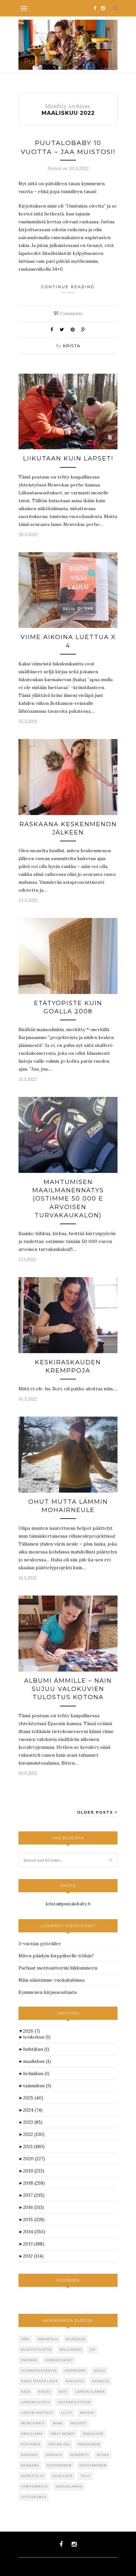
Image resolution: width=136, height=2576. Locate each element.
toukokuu (37, 2037)
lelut (67, 2413)
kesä (26, 2392)
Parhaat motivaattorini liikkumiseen (58, 1968)
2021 (34, 2146)
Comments (68, 313)
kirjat (45, 2392)
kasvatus (75, 2381)
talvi (85, 2476)
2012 (33, 2256)
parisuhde (93, 2434)
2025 (33, 2098)
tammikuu (37, 2086)
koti (63, 2392)
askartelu (48, 2339)
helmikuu (36, 2073)
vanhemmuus (34, 2486)
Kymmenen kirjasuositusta (48, 1992)
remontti (79, 2455)
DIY (93, 2350)
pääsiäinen (89, 2444)
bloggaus (76, 2339)
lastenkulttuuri (74, 2402)
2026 (32, 2031)
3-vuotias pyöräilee (40, 1944)
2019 (34, 2171)
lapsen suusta (35, 2402)
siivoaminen (59, 2465)
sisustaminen (93, 2465)
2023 (33, 2122)
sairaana (30, 2465)
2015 (34, 2219)
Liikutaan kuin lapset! (68, 458)
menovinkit (33, 2423)
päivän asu (59, 2444)
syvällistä (63, 2476)
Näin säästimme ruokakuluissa (51, 1980)
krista (72, 346)
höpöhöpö (75, 2371)
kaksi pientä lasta (39, 2381)
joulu (100, 2371)
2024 (33, 2110)
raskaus (54, 2455)
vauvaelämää (69, 2486)
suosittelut (33, 2476)
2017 (34, 2195)
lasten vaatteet (37, 2413)
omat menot (63, 2434)
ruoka (103, 2455)
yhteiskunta (34, 2497)
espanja (29, 2360)
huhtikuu (36, 2049)
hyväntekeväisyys (39, 2371)
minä (58, 2423)
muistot (79, 2423)
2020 (34, 2159)
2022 (34, 2134)
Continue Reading (68, 287)
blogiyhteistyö (36, 2350)
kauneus (101, 2381)
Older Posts (96, 1812)
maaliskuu (37, 2061)
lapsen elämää (90, 2392)
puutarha (31, 2444)
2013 (34, 2244)
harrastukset (59, 2360)
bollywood (71, 2350)
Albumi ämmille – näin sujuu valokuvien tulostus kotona (68, 1689)
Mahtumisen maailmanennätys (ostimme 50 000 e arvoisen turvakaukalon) (68, 1199)
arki (25, 2339)
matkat (87, 2413)
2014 (34, 2232)
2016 (34, 2207)
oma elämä (32, 2434)
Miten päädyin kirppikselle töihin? (56, 1956)
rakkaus (30, 2455)
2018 (34, 2183)
